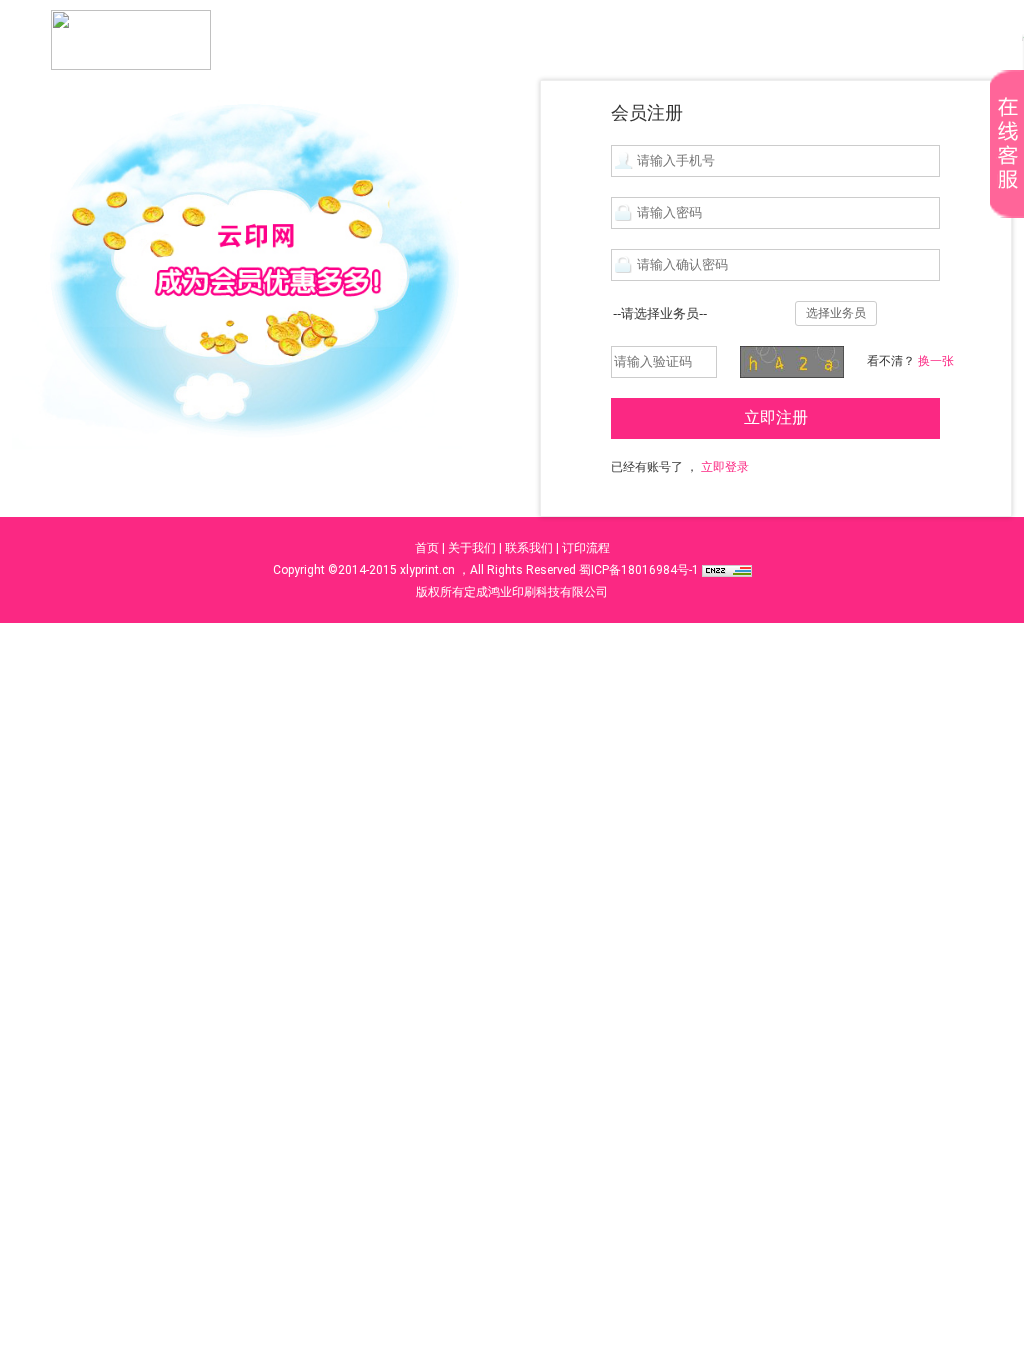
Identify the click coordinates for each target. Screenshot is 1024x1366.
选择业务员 (836, 313)
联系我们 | (532, 548)
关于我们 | (475, 548)
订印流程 (586, 548)
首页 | (430, 548)
